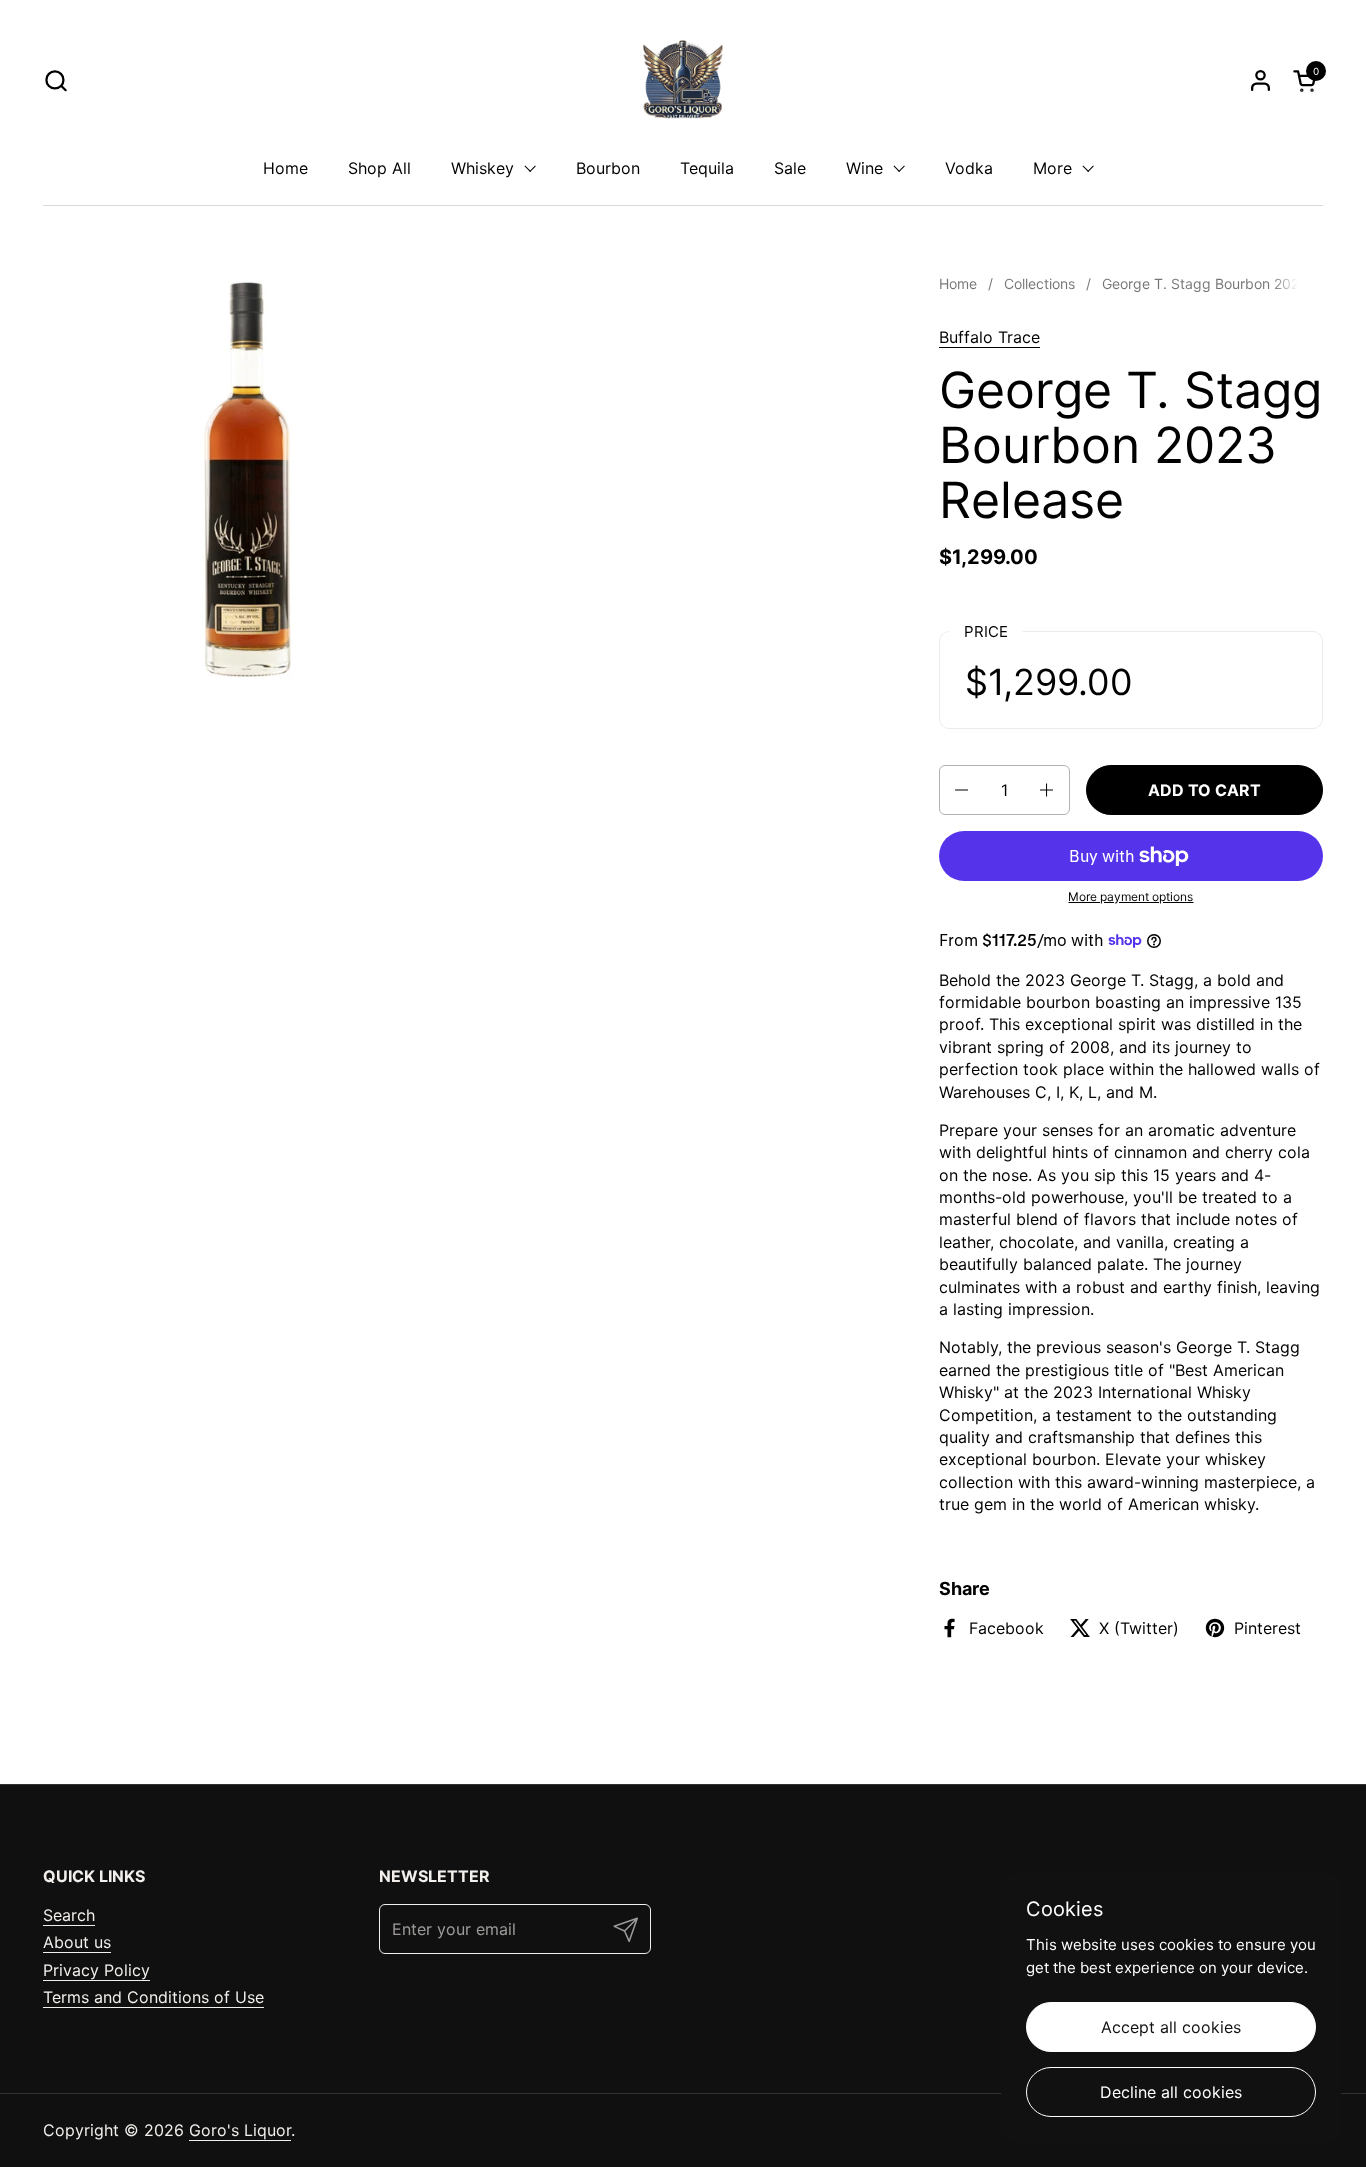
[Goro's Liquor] (683, 80)
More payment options (1130, 896)
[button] (55, 80)
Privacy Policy (96, 1970)
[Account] (1260, 80)
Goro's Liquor (240, 2130)
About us (77, 1942)
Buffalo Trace (989, 337)
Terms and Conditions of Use (153, 1997)
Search (69, 1915)
